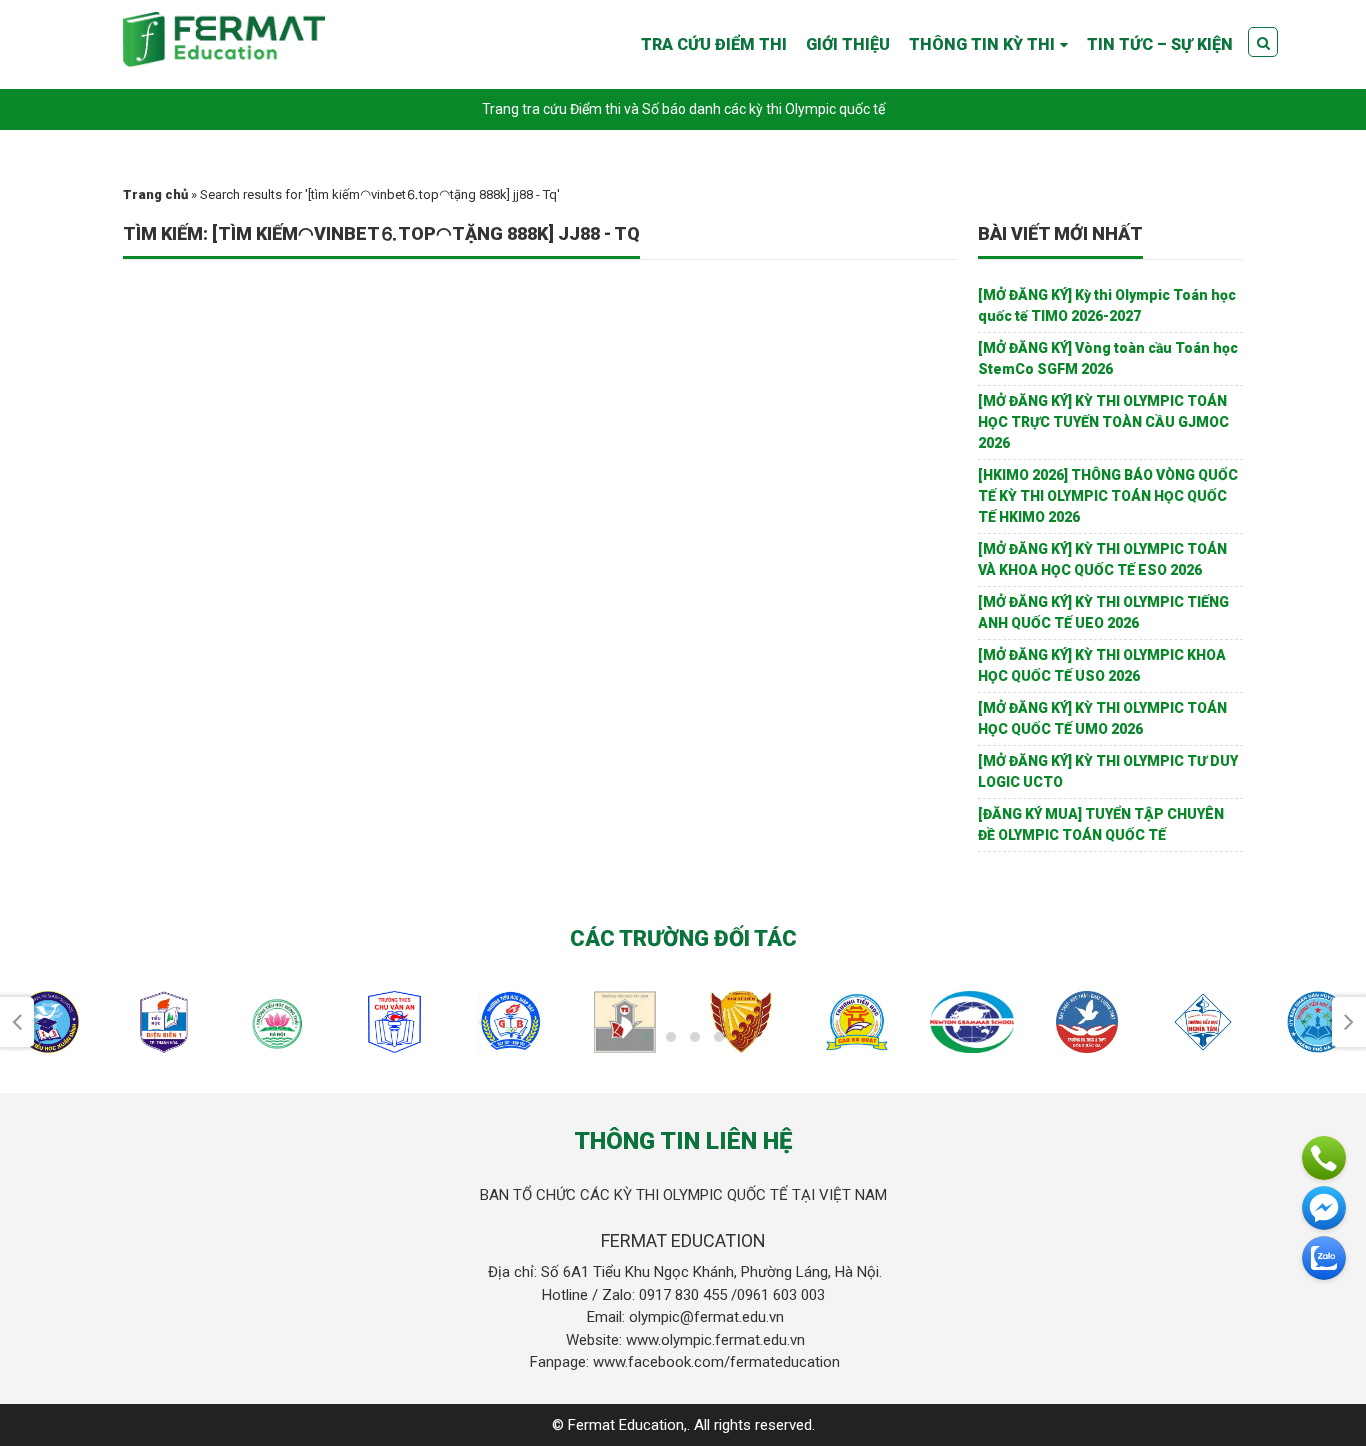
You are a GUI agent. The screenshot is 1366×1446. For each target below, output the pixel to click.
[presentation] (17, 1022)
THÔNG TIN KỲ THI (982, 44)
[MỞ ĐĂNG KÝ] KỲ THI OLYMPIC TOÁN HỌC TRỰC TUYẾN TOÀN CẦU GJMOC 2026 (1103, 422)
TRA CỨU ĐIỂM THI (714, 44)
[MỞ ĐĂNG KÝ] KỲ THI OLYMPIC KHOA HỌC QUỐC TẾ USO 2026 (1102, 665)
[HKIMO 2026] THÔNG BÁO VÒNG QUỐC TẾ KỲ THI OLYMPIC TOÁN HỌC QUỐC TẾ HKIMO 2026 (1108, 496)
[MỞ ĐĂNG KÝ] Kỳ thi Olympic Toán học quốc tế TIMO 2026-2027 (1107, 305)
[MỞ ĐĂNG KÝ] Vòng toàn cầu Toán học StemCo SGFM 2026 (1108, 358)
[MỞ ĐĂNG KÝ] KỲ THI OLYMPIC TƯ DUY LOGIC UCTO (1108, 771)
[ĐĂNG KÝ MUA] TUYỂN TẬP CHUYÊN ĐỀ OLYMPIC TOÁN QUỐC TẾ (1101, 824)
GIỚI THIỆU (848, 44)
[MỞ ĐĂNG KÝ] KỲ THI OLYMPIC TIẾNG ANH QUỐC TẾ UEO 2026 (1103, 612)
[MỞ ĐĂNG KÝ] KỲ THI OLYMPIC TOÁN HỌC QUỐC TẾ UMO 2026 (1102, 718)
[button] (647, 1037)
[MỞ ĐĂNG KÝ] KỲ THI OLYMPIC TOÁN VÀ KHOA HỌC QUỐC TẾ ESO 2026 (1102, 559)
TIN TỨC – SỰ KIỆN (1160, 44)
